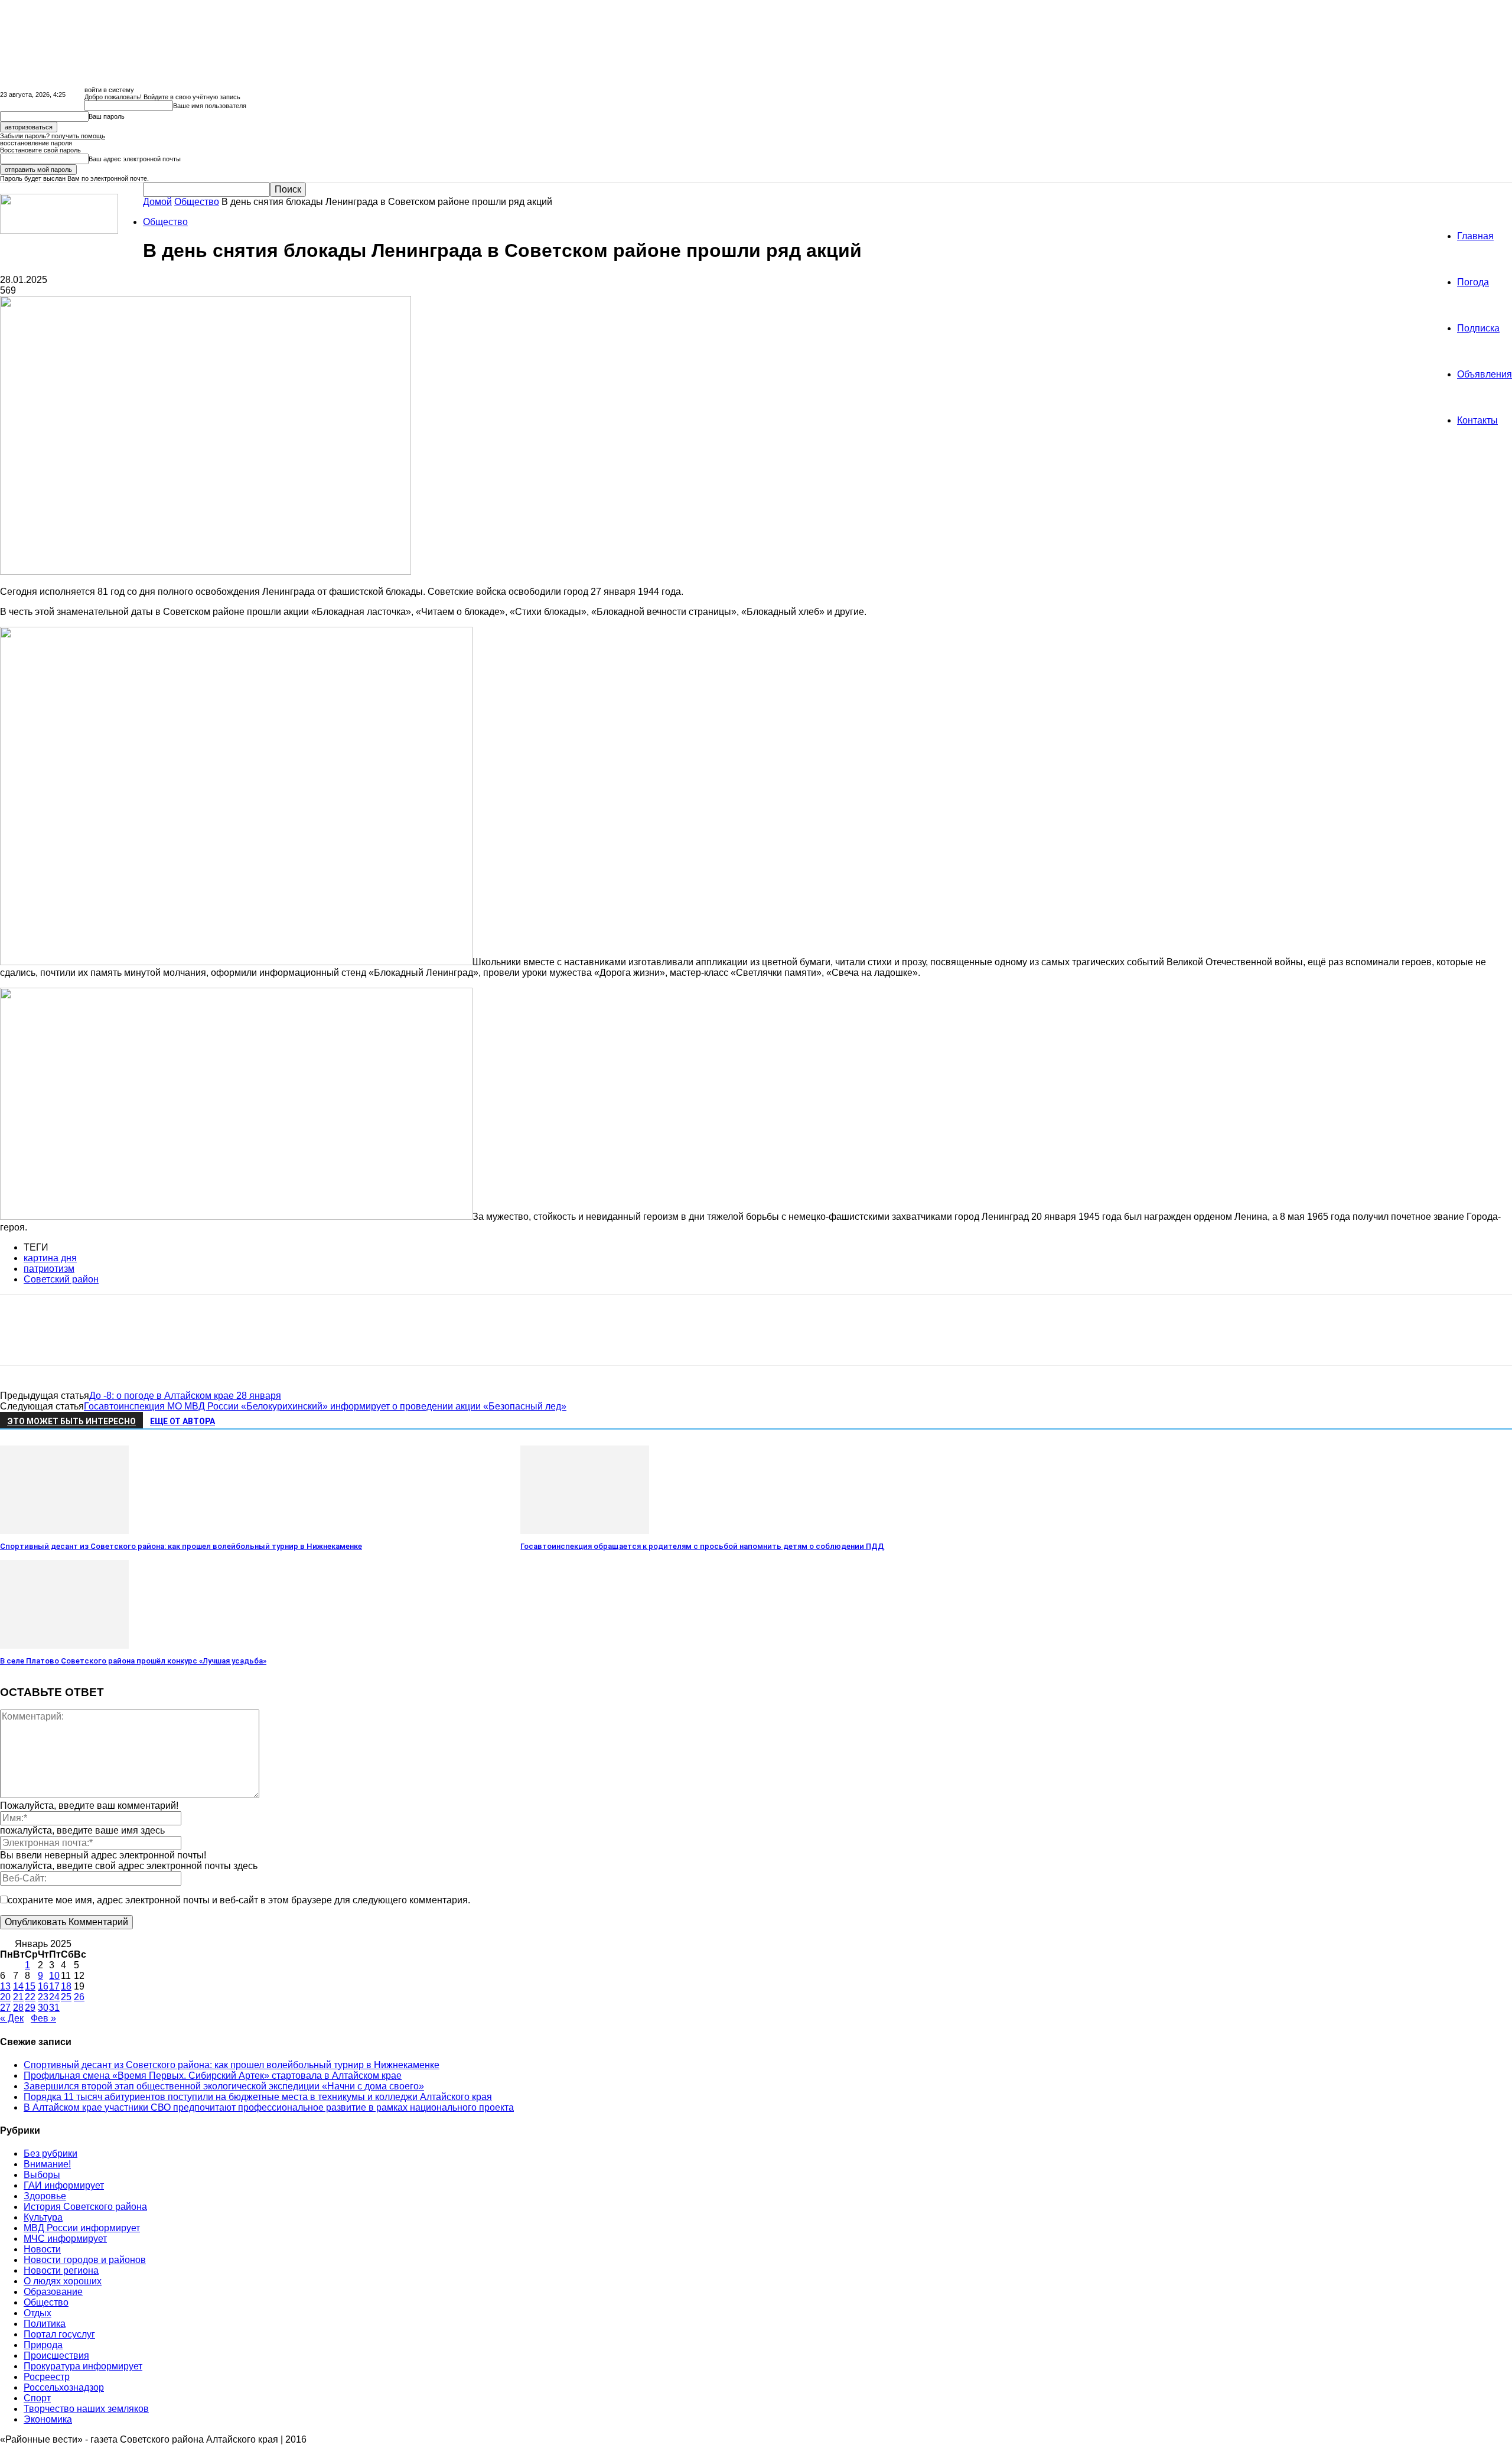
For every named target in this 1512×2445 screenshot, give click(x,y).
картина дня (50, 1258)
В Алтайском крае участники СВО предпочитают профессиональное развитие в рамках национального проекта (269, 2107)
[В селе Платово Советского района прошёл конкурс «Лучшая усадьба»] (64, 1645)
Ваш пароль (107, 116)
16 (43, 1986)
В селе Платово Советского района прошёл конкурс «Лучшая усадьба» (133, 1661)
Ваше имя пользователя (210, 106)
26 (79, 1997)
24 (54, 1997)
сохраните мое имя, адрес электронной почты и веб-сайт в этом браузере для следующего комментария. (239, 1900)
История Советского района (85, 2207)
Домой (157, 202)
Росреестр (47, 2377)
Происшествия (56, 2356)
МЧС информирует (65, 2239)
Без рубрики (50, 2153)
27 (5, 2008)
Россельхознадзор (64, 2387)
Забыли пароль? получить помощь (53, 136)
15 (30, 1986)
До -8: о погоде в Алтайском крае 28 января (185, 1396)
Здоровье (45, 2196)
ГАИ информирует (64, 2185)
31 (54, 2008)
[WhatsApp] (147, 1340)
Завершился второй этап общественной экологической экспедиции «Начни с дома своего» (224, 2086)
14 (18, 1986)
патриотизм (49, 1269)
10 (54, 1976)
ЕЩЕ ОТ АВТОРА (183, 1421)
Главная (1475, 236)
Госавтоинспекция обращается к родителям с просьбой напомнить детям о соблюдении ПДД (702, 1546)
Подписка (1478, 328)
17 (54, 1986)
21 (18, 1997)
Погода (1473, 282)
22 (30, 1997)
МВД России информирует (82, 2228)
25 (66, 1997)
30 (43, 2008)
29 (30, 2008)
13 (5, 1986)
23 (43, 1997)
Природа (43, 2345)
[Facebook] (19, 1340)
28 (18, 2008)
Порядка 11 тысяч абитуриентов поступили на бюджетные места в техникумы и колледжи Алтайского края (258, 2097)
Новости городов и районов (85, 2260)
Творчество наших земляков (86, 2409)
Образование (53, 2292)
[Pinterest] (105, 1340)
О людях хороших (63, 2281)
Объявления (1485, 374)
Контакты (1477, 420)
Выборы (42, 2175)
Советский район (61, 1279)
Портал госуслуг (59, 2334)
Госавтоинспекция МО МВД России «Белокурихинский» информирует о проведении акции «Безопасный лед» (325, 1406)
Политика (45, 2324)
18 (66, 1986)
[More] (190, 1340)
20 (5, 1997)
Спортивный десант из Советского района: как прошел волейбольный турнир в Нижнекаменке (181, 1546)
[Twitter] (62, 1340)
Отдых (38, 2313)
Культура (43, 2217)
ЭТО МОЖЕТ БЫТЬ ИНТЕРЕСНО (71, 1421)
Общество (197, 202)
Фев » (43, 2018)
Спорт (37, 2398)
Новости (42, 2249)
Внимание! (47, 2164)
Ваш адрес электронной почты (135, 159)
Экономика (48, 2419)
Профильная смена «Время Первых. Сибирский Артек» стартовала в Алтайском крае (213, 2076)
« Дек (12, 2018)
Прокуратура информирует (83, 2366)
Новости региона (61, 2270)
